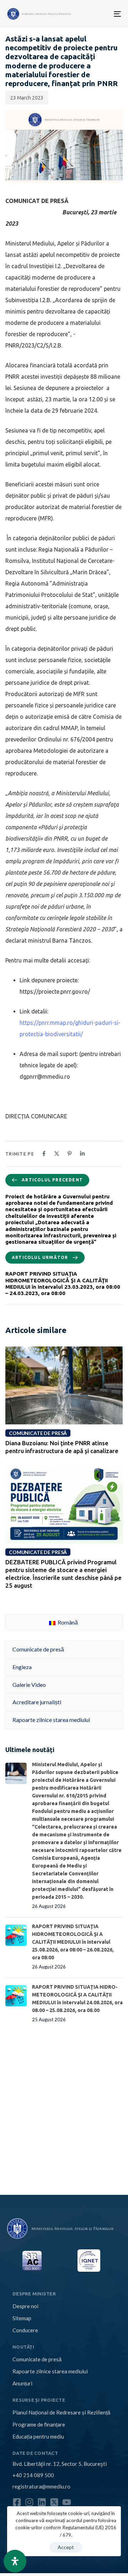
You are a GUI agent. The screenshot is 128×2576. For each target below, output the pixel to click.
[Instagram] (29, 2502)
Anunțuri (22, 2383)
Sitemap (22, 2318)
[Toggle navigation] (92, 14)
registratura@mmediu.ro (41, 2486)
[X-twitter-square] (54, 2502)
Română (67, 1622)
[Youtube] (67, 2502)
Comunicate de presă (37, 2359)
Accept (66, 2547)
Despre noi (25, 2306)
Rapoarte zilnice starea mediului (50, 2371)
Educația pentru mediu (38, 2436)
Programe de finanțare (39, 2424)
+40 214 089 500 (33, 2475)
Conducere (25, 2330)
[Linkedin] (42, 2502)
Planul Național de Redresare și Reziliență (61, 2412)
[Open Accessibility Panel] (15, 2561)
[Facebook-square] (17, 2502)
